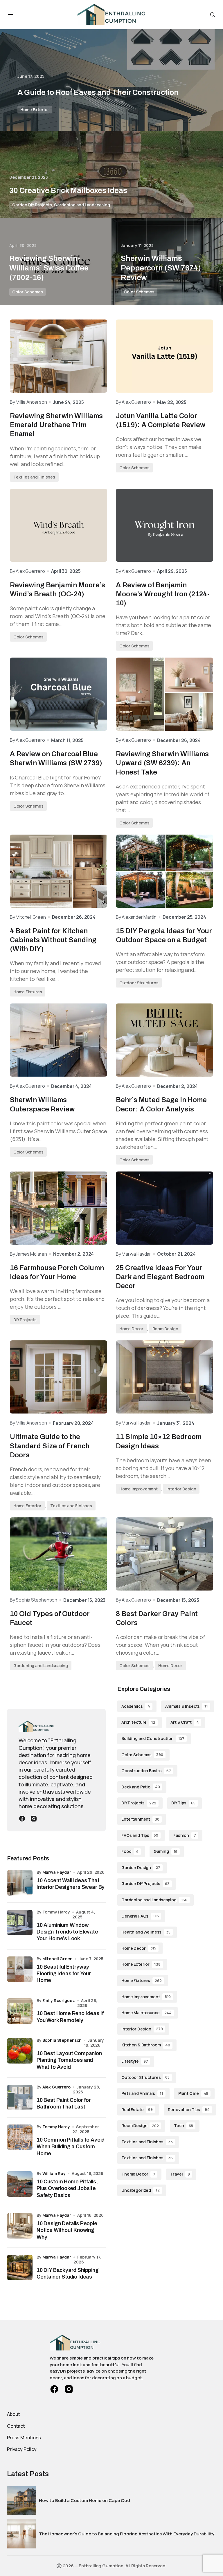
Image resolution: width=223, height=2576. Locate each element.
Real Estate (137, 2110)
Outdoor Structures (139, 983)
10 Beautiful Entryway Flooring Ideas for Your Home (64, 1974)
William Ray (54, 2173)
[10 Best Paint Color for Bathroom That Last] (20, 2097)
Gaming (166, 1851)
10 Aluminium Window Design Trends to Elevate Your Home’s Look (67, 1932)
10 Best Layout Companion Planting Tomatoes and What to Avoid (69, 2060)
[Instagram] (34, 1818)
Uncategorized (141, 2190)
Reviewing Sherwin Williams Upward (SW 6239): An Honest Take (162, 763)
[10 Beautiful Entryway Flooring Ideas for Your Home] (20, 1969)
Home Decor (131, 1329)
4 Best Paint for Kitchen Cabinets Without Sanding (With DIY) (53, 940)
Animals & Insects (187, 1706)
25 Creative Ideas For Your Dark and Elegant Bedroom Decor (160, 1277)
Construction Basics (146, 1771)
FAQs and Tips (140, 1835)
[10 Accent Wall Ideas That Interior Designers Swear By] (20, 1883)
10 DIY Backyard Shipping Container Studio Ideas (68, 2273)
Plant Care (193, 2093)
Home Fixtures (28, 992)
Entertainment (140, 1819)
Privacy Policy (22, 2449)
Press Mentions (24, 2438)
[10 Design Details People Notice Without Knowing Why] (20, 2226)
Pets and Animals (142, 2093)
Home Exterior (35, 110)
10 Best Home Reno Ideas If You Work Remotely (70, 2017)
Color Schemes (28, 292)
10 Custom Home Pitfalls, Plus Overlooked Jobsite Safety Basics (67, 2188)
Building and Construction (153, 1738)
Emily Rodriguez (59, 2000)
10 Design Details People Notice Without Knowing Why (67, 2230)
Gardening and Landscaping (82, 205)
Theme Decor (138, 2174)
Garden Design (141, 1868)
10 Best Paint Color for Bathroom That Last (64, 2103)
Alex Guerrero (56, 2087)
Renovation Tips (189, 2110)
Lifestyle (135, 2061)
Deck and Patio (141, 1787)
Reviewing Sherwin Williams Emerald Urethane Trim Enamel (56, 425)
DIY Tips (183, 1803)
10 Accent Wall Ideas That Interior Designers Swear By (71, 1884)
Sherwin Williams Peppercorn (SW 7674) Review (161, 268)
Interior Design (181, 1489)
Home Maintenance (146, 2013)
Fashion (185, 1835)
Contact (16, 2426)
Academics (136, 1706)
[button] (10, 15)
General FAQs (140, 1916)
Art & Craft (185, 1722)
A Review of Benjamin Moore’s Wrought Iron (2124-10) (163, 594)
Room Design (165, 1329)
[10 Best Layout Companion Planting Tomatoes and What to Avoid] (20, 2051)
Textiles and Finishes (34, 477)
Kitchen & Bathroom (146, 2045)
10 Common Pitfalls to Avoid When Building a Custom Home (71, 2147)
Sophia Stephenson (62, 2040)
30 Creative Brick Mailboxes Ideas (68, 190)
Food (130, 1851)
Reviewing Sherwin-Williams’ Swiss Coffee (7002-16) (49, 268)
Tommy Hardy (56, 2127)
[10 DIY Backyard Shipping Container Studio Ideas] (20, 2268)
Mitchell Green (57, 1959)
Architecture (138, 1722)
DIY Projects (25, 1320)
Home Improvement (139, 1489)
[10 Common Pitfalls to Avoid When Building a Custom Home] (20, 2137)
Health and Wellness (146, 1932)
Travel (180, 2174)
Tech (184, 2125)
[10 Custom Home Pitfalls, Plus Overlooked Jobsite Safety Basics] (20, 2184)
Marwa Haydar (57, 1872)
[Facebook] (22, 1818)
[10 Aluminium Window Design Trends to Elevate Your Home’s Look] (20, 1922)
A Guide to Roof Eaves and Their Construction (98, 92)
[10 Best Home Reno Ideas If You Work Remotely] (20, 2011)
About (14, 2414)
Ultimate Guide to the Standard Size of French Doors (50, 1446)
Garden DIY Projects (32, 205)
